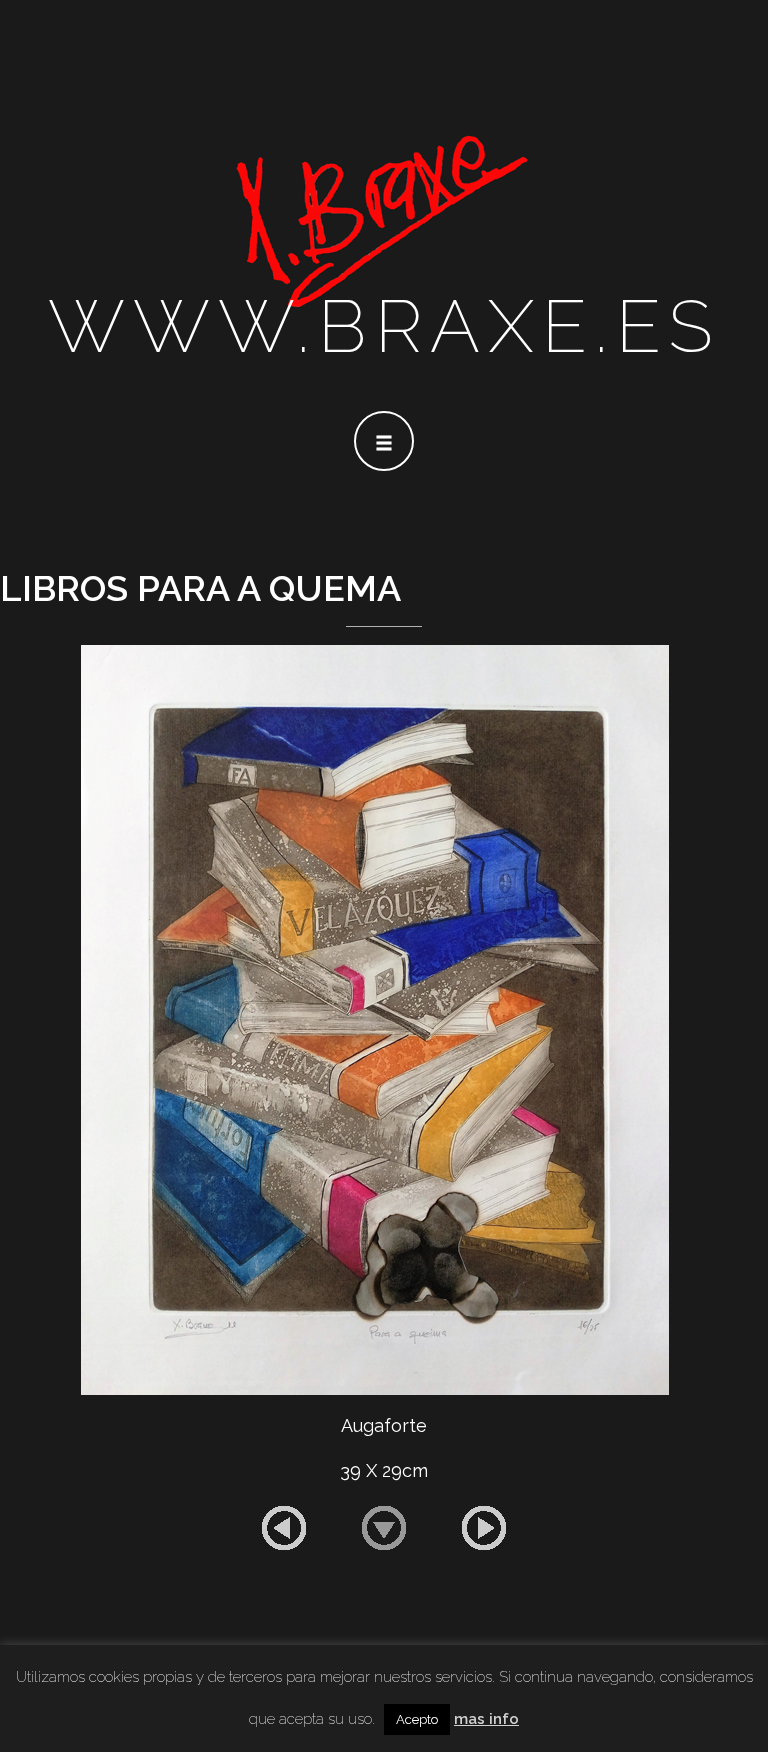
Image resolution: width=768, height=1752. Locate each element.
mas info (486, 1719)
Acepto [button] (417, 1719)
